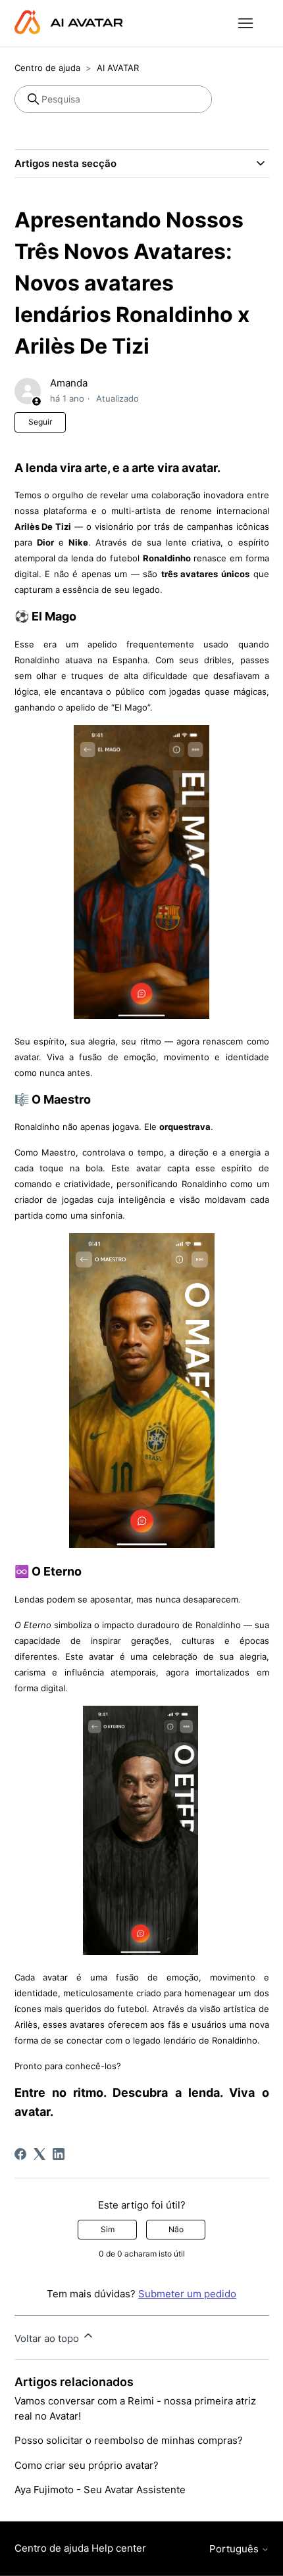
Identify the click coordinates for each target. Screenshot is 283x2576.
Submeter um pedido (187, 2294)
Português (235, 2549)
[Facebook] (20, 2154)
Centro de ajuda (47, 68)
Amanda (69, 383)
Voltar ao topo (48, 2338)
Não (176, 2229)
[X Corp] (39, 2154)
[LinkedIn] (59, 2154)
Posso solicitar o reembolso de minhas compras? (129, 2440)
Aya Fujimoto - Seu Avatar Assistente (100, 2490)
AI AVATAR (118, 68)
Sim (108, 2229)
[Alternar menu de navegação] (246, 24)
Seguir (40, 422)
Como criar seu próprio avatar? (87, 2465)
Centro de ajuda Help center (80, 2548)
